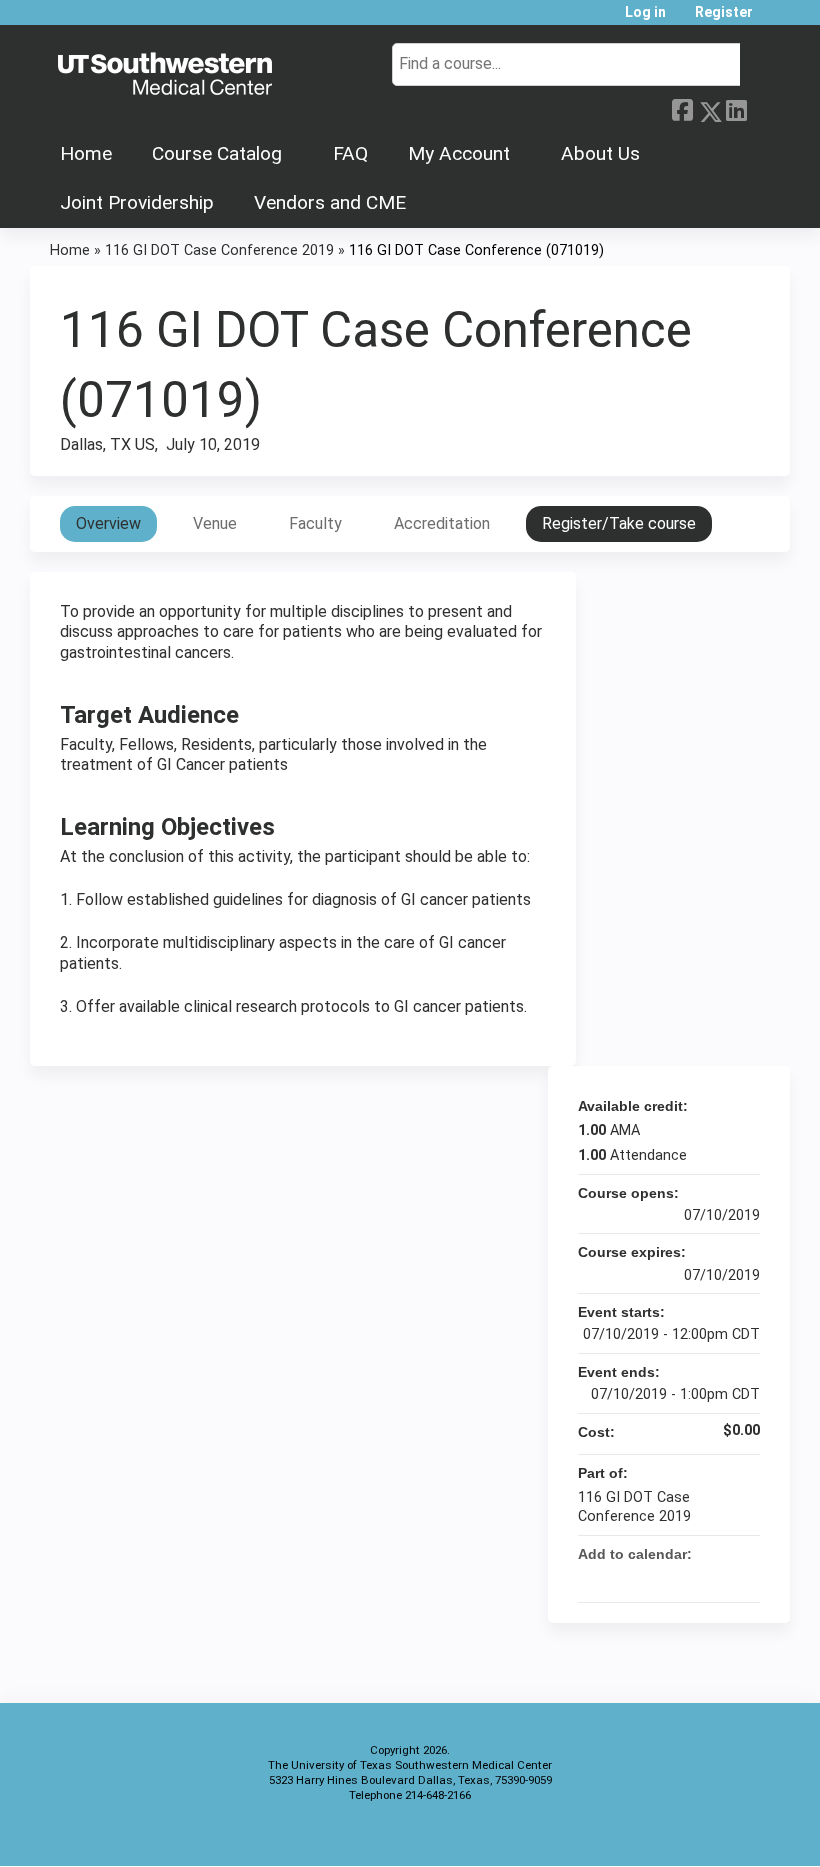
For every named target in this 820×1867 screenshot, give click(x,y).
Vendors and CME (330, 202)
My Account (459, 153)
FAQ (350, 153)
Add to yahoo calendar (692, 1578)
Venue (215, 523)
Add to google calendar (666, 1578)
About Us (600, 153)
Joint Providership (137, 202)
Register (724, 12)
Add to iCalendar (718, 1577)
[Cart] (774, 19)
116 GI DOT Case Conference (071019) (476, 250)
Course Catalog (217, 153)
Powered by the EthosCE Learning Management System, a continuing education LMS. (719, 1833)
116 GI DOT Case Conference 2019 (219, 250)
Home (86, 153)
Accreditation (442, 523)
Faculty (315, 523)
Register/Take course (619, 523)
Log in (645, 12)
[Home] (165, 75)
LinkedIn (736, 108)
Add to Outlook (744, 1578)
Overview (108, 523)
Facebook (682, 108)
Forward (763, 106)
